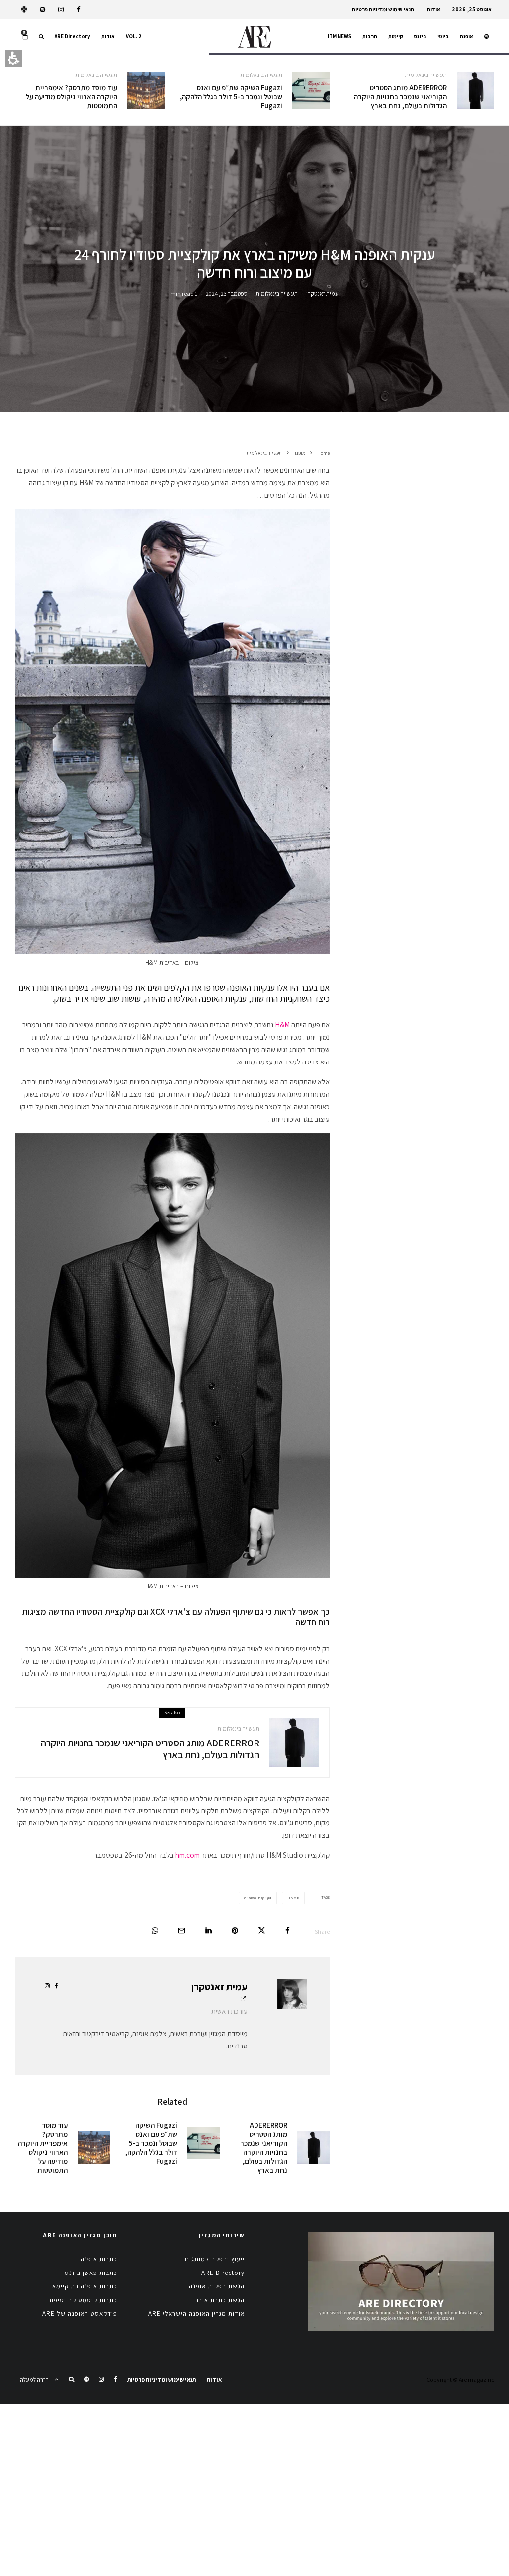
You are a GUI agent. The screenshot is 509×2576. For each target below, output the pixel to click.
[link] (79, 10)
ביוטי (443, 36)
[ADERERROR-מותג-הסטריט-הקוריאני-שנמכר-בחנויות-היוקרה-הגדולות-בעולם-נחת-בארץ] (475, 90)
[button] (41, 37)
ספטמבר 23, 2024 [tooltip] (227, 293)
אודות (434, 9)
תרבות (370, 36)
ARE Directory (73, 36)
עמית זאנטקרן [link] (322, 293)
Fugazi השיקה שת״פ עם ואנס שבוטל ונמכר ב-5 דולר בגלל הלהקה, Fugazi (231, 97)
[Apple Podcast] (24, 10)
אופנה (467, 36)
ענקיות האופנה (256, 1898)
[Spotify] (42, 10)
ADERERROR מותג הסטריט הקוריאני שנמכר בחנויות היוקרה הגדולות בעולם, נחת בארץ (400, 97)
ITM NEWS (339, 36)
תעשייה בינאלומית (426, 75)
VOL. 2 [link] (134, 36)
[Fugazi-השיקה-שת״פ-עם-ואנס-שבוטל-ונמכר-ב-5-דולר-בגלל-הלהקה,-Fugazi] (311, 90)
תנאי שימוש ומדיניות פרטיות (383, 9)
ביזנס (420, 36)
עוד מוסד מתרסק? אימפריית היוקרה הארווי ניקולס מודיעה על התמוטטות (72, 97)
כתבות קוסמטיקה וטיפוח (82, 2300)
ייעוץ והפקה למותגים (215, 2259)
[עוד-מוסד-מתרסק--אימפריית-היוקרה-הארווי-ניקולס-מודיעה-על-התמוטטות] (146, 90)
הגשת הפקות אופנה (217, 2286)
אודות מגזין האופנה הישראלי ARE (196, 2313)
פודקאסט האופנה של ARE (80, 2313)
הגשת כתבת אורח (219, 2300)
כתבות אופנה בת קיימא (85, 2286)
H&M (282, 1024)
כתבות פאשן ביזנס (91, 2273)
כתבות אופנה (99, 2259)
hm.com (188, 1855)
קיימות (396, 36)
